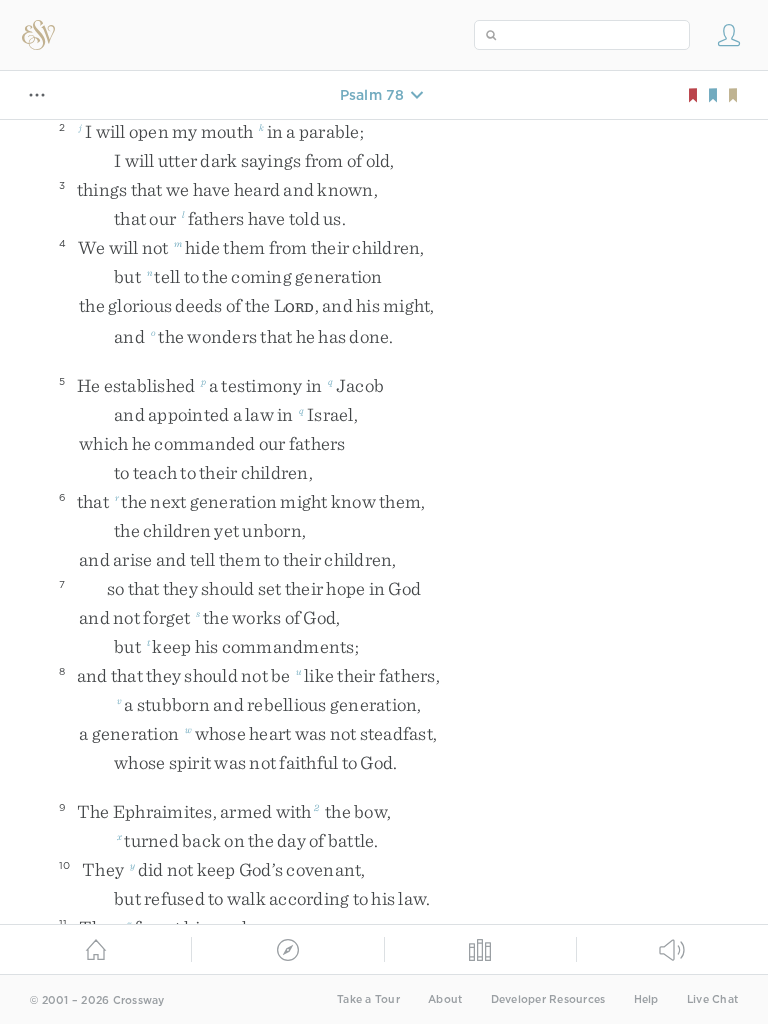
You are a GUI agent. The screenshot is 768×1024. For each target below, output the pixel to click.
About (445, 999)
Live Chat (712, 999)
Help (646, 999)
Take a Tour (368, 999)
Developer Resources (548, 999)
